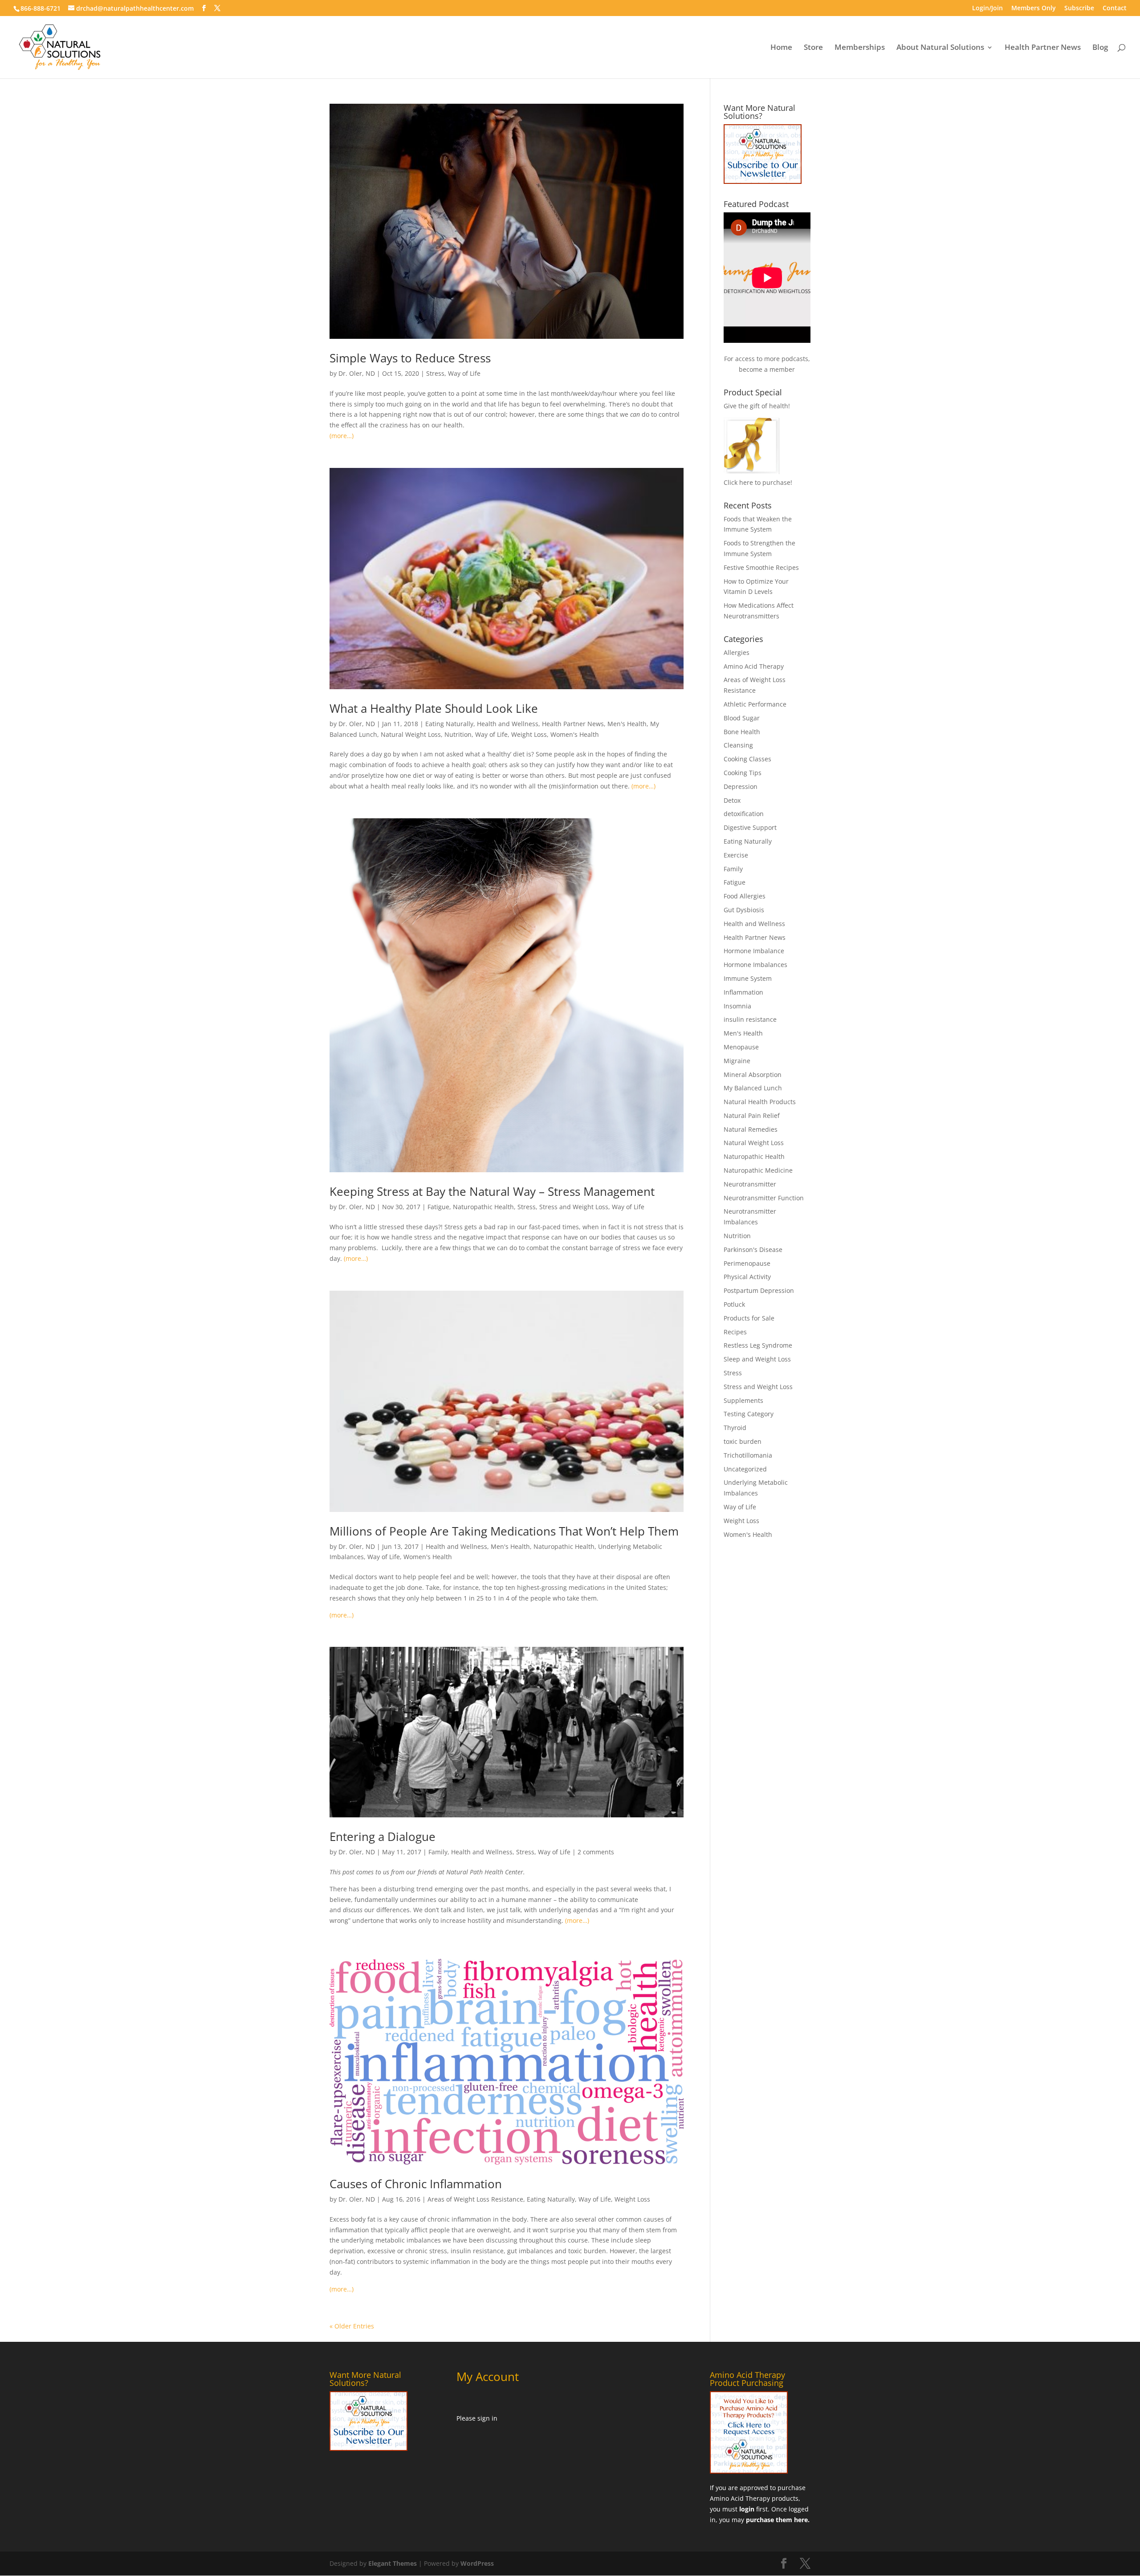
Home (781, 48)
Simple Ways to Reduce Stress (410, 358)
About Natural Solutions (940, 48)
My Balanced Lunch (753, 1088)
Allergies (737, 652)
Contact (1115, 8)
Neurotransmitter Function (764, 1198)
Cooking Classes (747, 759)
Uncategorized (745, 1469)
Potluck (734, 1304)
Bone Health (742, 732)
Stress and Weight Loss (574, 1207)
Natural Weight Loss (411, 734)
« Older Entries (352, 2326)
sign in (487, 2418)
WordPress (477, 2563)
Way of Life (464, 373)
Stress (435, 373)
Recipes (735, 1332)
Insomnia (737, 1006)
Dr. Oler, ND (357, 373)
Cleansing (738, 745)
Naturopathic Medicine (758, 1170)
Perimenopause (747, 1263)
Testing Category (749, 1414)
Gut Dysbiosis (744, 910)
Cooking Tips (743, 773)
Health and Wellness (508, 724)
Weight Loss (529, 734)
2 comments (596, 1852)
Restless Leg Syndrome (758, 1345)
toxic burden (743, 1441)
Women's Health (575, 734)
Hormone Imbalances (755, 965)
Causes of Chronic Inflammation (416, 2184)
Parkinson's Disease (753, 1249)
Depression (741, 786)
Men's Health (627, 724)
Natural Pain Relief (752, 1115)
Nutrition (458, 734)
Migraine (737, 1061)
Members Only (1034, 8)
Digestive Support (750, 827)
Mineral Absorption (753, 1075)
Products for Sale (749, 1318)
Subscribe (1079, 8)
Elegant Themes (393, 2563)
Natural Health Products (760, 1102)
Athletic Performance (755, 704)
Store (813, 48)
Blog (1100, 48)
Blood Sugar (742, 718)
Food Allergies (745, 896)
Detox (732, 800)
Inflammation (743, 992)
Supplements (743, 1400)
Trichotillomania (748, 1455)
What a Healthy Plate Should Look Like (434, 708)
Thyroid (735, 1428)
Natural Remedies (751, 1129)
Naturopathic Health (483, 1207)
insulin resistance (750, 1019)
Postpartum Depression (759, 1290)
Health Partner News (1043, 48)
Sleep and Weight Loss (757, 1359)
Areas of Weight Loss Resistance (475, 2199)
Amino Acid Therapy (754, 666)
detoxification (744, 814)
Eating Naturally (449, 724)
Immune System (748, 978)
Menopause (741, 1047)
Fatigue (438, 1207)
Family (438, 1852)
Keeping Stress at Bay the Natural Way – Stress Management (492, 1191)
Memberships (860, 48)
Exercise (736, 855)
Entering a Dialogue (383, 1837)
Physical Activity (747, 1277)
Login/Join (987, 8)
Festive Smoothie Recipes (761, 567)
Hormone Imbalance (754, 951)
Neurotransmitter (750, 1184)
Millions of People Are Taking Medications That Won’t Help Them (504, 1531)
